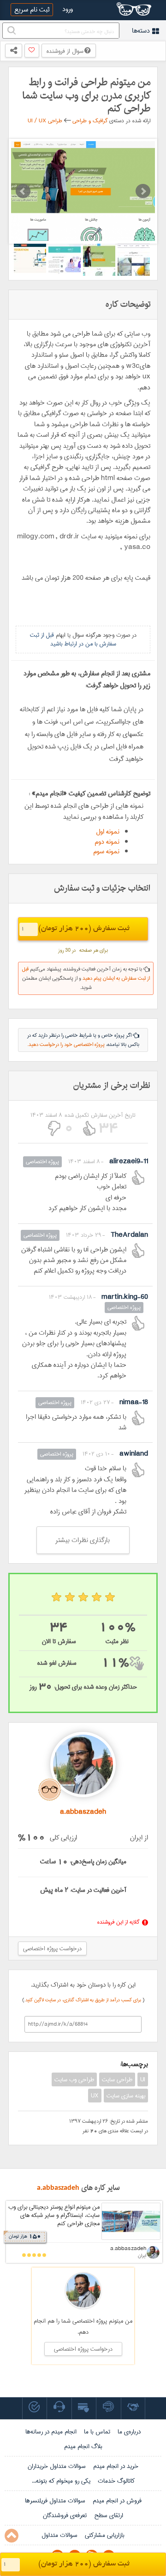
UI (143, 2079)
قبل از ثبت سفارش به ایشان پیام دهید (86, 974)
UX (95, 2096)
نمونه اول (108, 832)
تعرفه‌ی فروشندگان (65, 2515)
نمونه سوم (106, 851)
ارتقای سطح (109, 2515)
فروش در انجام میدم (117, 2501)
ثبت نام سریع (32, 10)
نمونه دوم (107, 842)
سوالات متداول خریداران (57, 2466)
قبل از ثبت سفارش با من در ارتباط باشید (73, 639)
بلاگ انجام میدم (83, 2446)
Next (143, 191)
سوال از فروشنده (65, 51)
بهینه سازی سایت (126, 2096)
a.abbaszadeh (58, 2188)
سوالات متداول (59, 2535)
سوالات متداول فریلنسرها (55, 2501)
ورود (68, 9)
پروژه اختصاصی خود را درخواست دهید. (66, 1045)
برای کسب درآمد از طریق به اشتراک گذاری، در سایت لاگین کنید (84, 2000)
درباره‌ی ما (129, 2432)
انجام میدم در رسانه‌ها (51, 2432)
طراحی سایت (117, 2079)
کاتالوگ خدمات (116, 2481)
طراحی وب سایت (74, 2079)
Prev (23, 191)
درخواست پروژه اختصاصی (52, 1948)
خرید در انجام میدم (116, 2466)
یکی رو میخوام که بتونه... (61, 2481)
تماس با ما (97, 2432)
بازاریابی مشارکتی (105, 2535)
